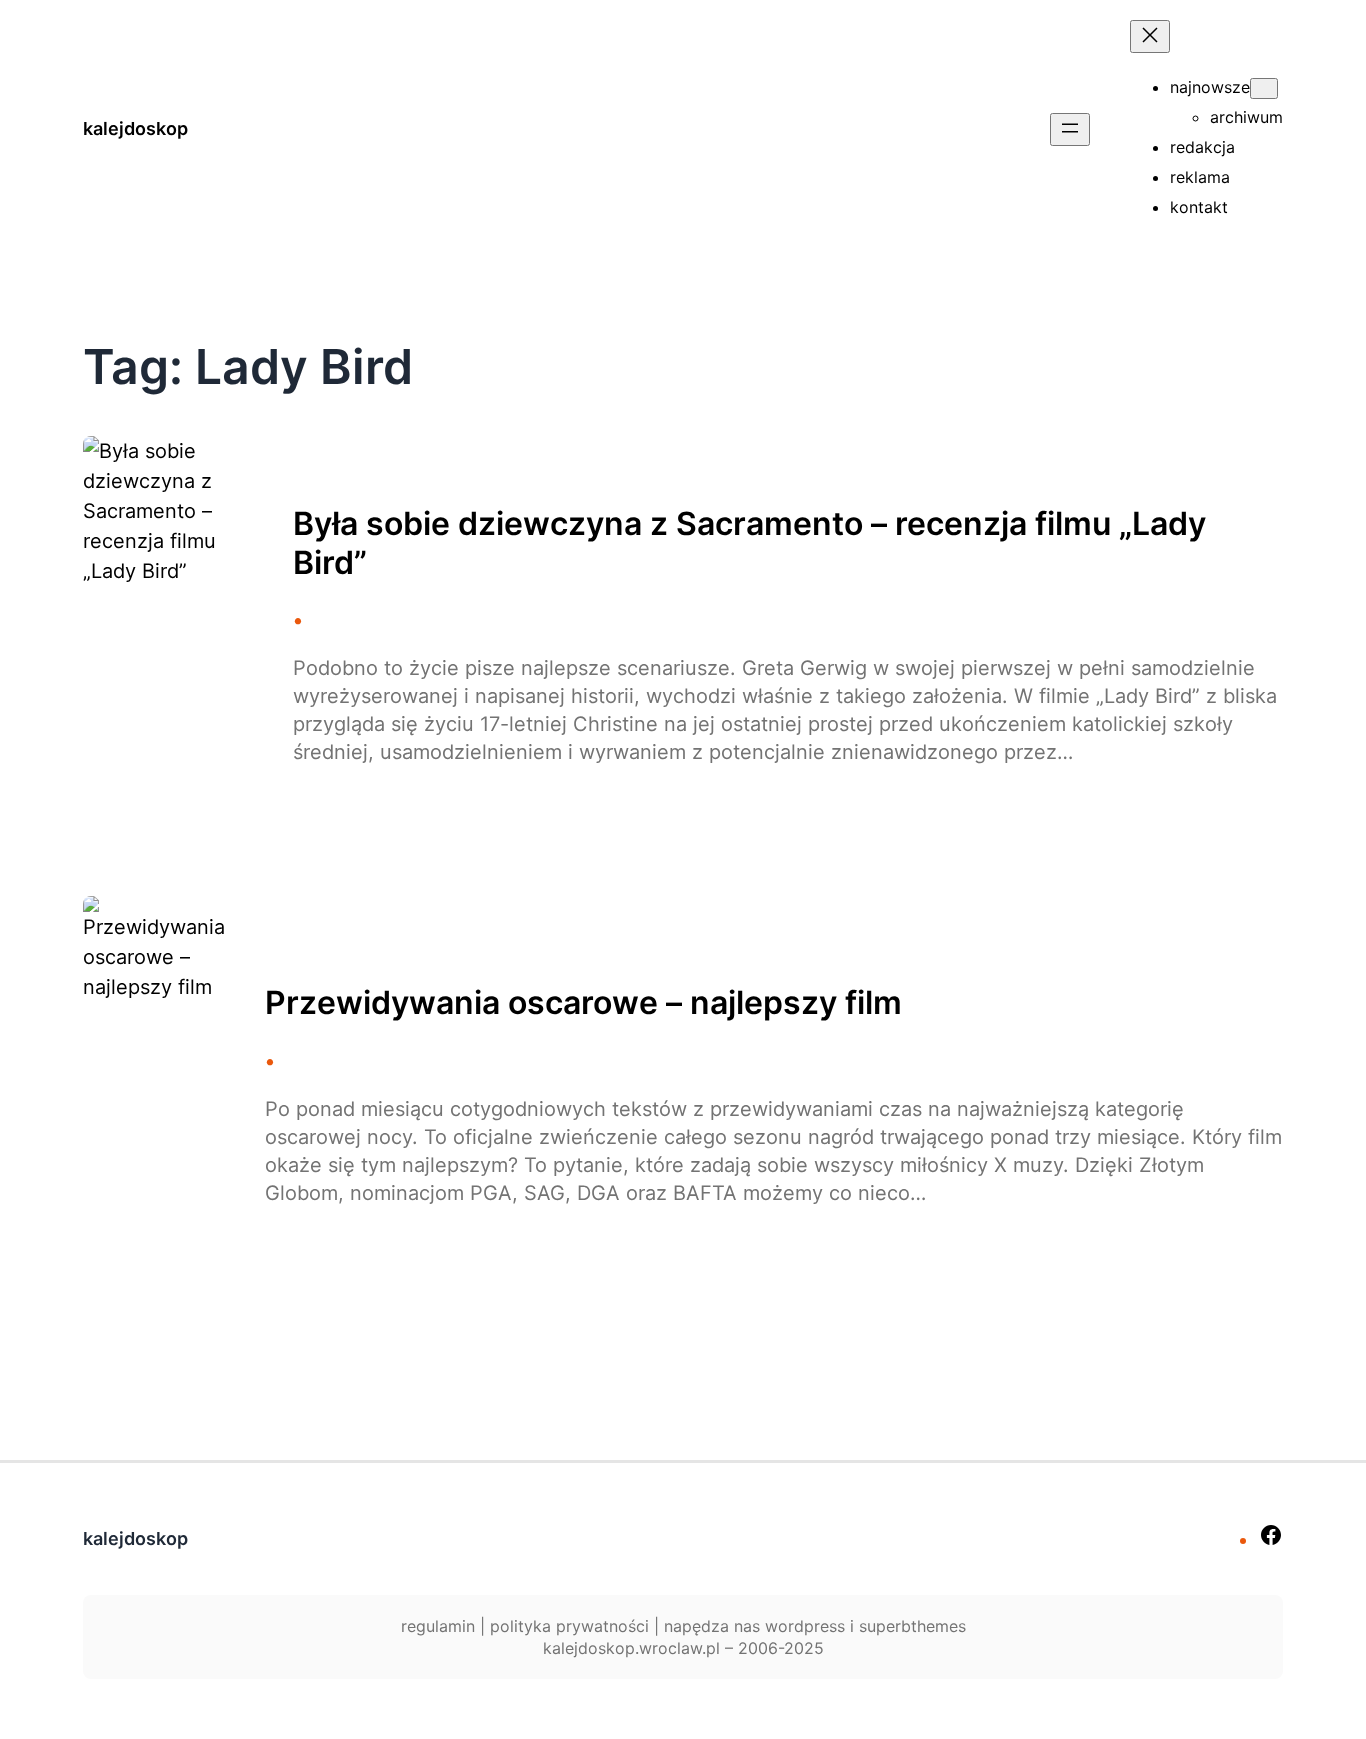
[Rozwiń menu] (1070, 129)
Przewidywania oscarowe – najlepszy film (583, 1003)
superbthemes (912, 1626)
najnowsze (1210, 87)
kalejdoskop (135, 128)
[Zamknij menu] (1150, 36)
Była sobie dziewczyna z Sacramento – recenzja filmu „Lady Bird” (749, 543)
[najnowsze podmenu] (1264, 88)
